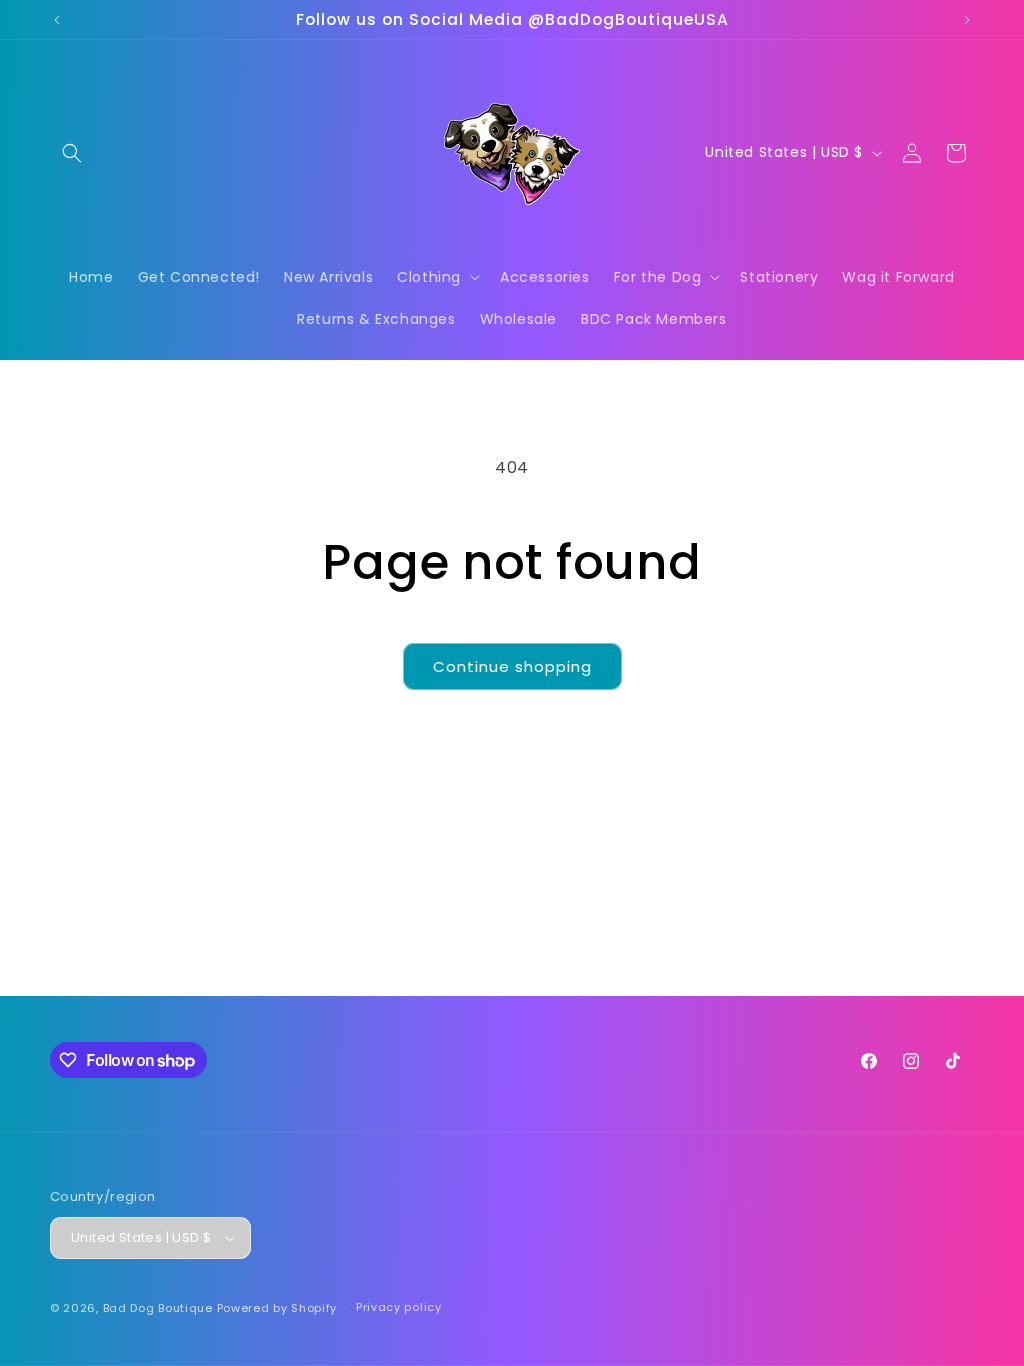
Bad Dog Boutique (158, 1308)
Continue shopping (512, 666)
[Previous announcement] (57, 20)
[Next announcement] (967, 20)
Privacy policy (399, 1307)
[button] (72, 153)
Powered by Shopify (277, 1308)
